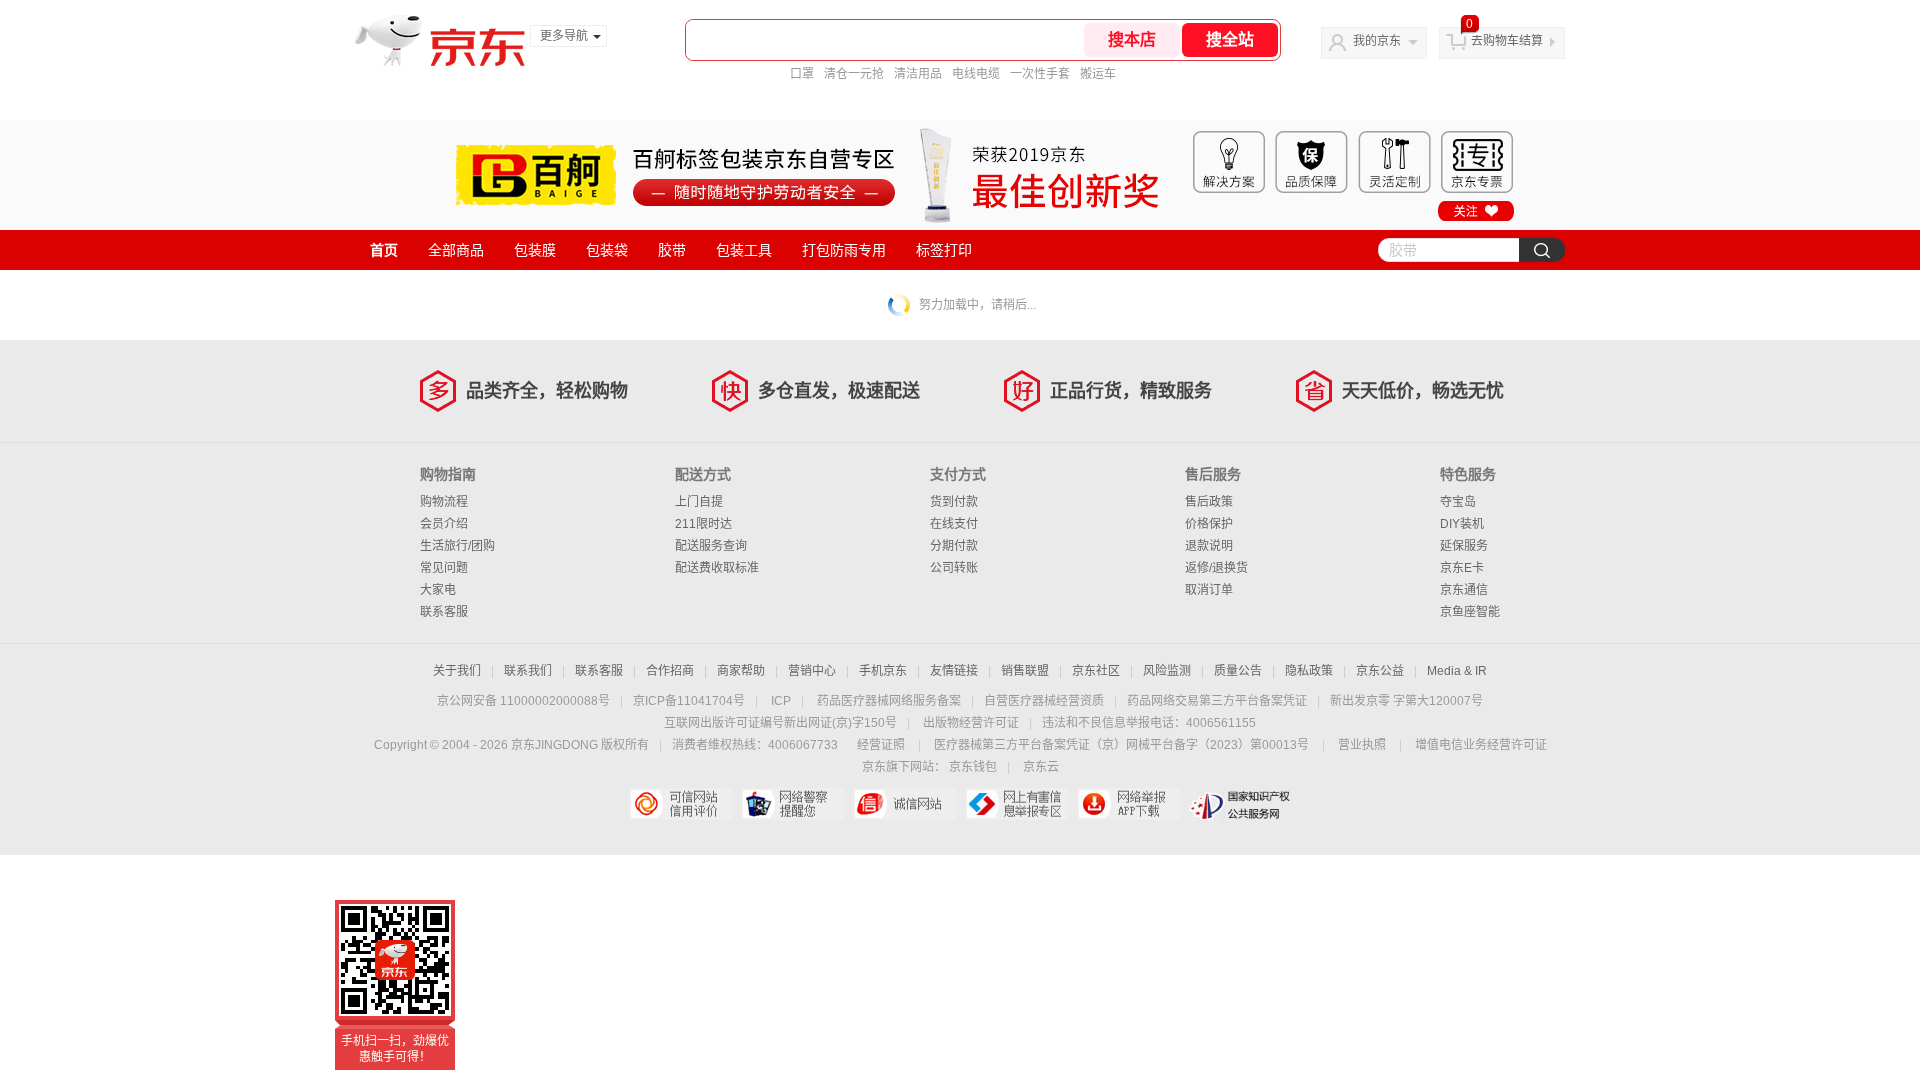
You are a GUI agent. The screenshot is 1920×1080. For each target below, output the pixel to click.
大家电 (438, 590)
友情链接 (954, 671)
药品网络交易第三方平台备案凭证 (1217, 701)
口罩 (802, 74)
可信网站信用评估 (680, 804)
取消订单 (1209, 590)
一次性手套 (1040, 74)
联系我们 (528, 671)
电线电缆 (976, 74)
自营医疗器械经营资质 (1044, 701)
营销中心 (812, 671)
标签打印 (944, 250)
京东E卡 (1462, 568)
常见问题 (444, 568)
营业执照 (1362, 745)
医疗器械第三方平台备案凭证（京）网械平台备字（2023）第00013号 (1121, 745)
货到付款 (954, 502)
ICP (781, 701)
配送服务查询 (711, 546)
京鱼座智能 (1470, 612)
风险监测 (1167, 671)
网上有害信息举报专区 (1016, 804)
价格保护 (1209, 524)
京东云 (1041, 767)
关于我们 (457, 671)
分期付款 (954, 546)
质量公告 (1238, 671)
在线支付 (954, 524)
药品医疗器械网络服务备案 (889, 701)
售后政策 (1209, 502)
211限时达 (703, 524)
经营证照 (881, 745)
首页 (384, 250)
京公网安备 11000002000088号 (523, 701)
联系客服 (444, 612)
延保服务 (1464, 546)
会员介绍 (444, 524)
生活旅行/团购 (457, 546)
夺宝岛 (1458, 502)
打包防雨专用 (844, 250)
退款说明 (1209, 546)
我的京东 (1377, 41)
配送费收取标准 (717, 568)
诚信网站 (904, 804)
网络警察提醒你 (792, 804)
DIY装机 (1462, 524)
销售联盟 (1025, 671)
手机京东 (883, 671)
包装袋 (607, 250)
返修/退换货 (1216, 568)
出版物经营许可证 (971, 723)
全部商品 (456, 250)
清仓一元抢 (854, 74)
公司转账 (954, 568)
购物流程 (444, 502)
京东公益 (1380, 671)
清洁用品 (918, 74)
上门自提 (699, 502)
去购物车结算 (1507, 41)
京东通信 (1464, 590)
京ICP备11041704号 (689, 701)
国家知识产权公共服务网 (1240, 804)
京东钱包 (973, 767)
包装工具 (744, 250)
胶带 (672, 250)
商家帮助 (741, 671)
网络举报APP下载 (1128, 804)
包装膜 (535, 250)
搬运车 (1098, 74)
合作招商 (670, 671)
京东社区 (1096, 671)
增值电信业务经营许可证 (1481, 745)
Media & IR (1457, 671)
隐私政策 (1309, 671)
